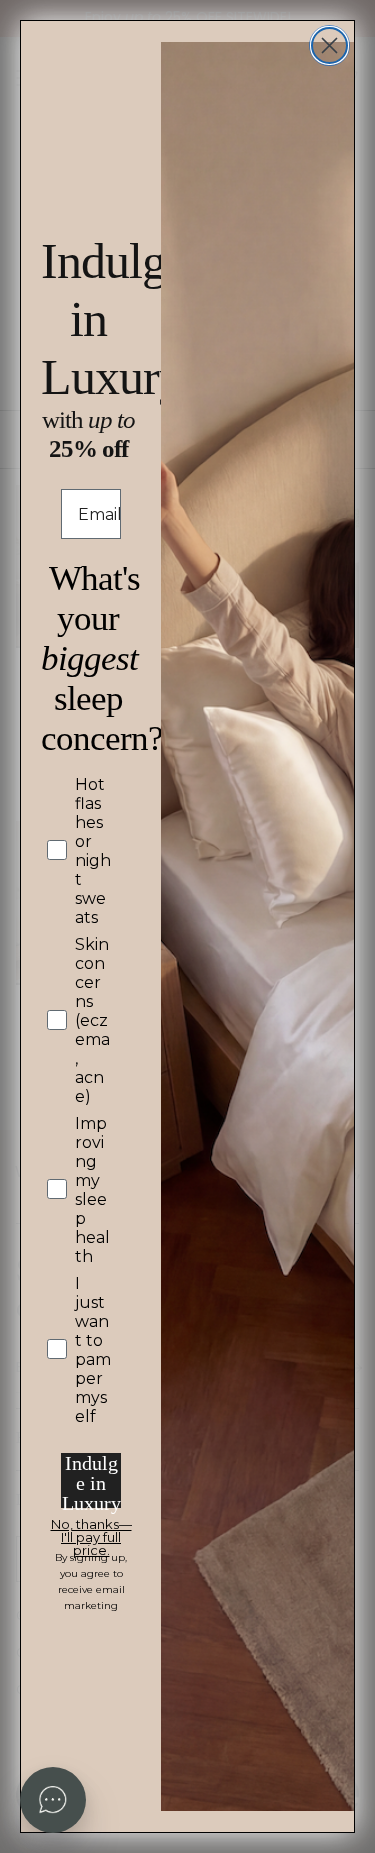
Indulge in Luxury (91, 1480)
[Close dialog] (329, 45)
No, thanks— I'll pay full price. (91, 1528)
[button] (53, 1800)
